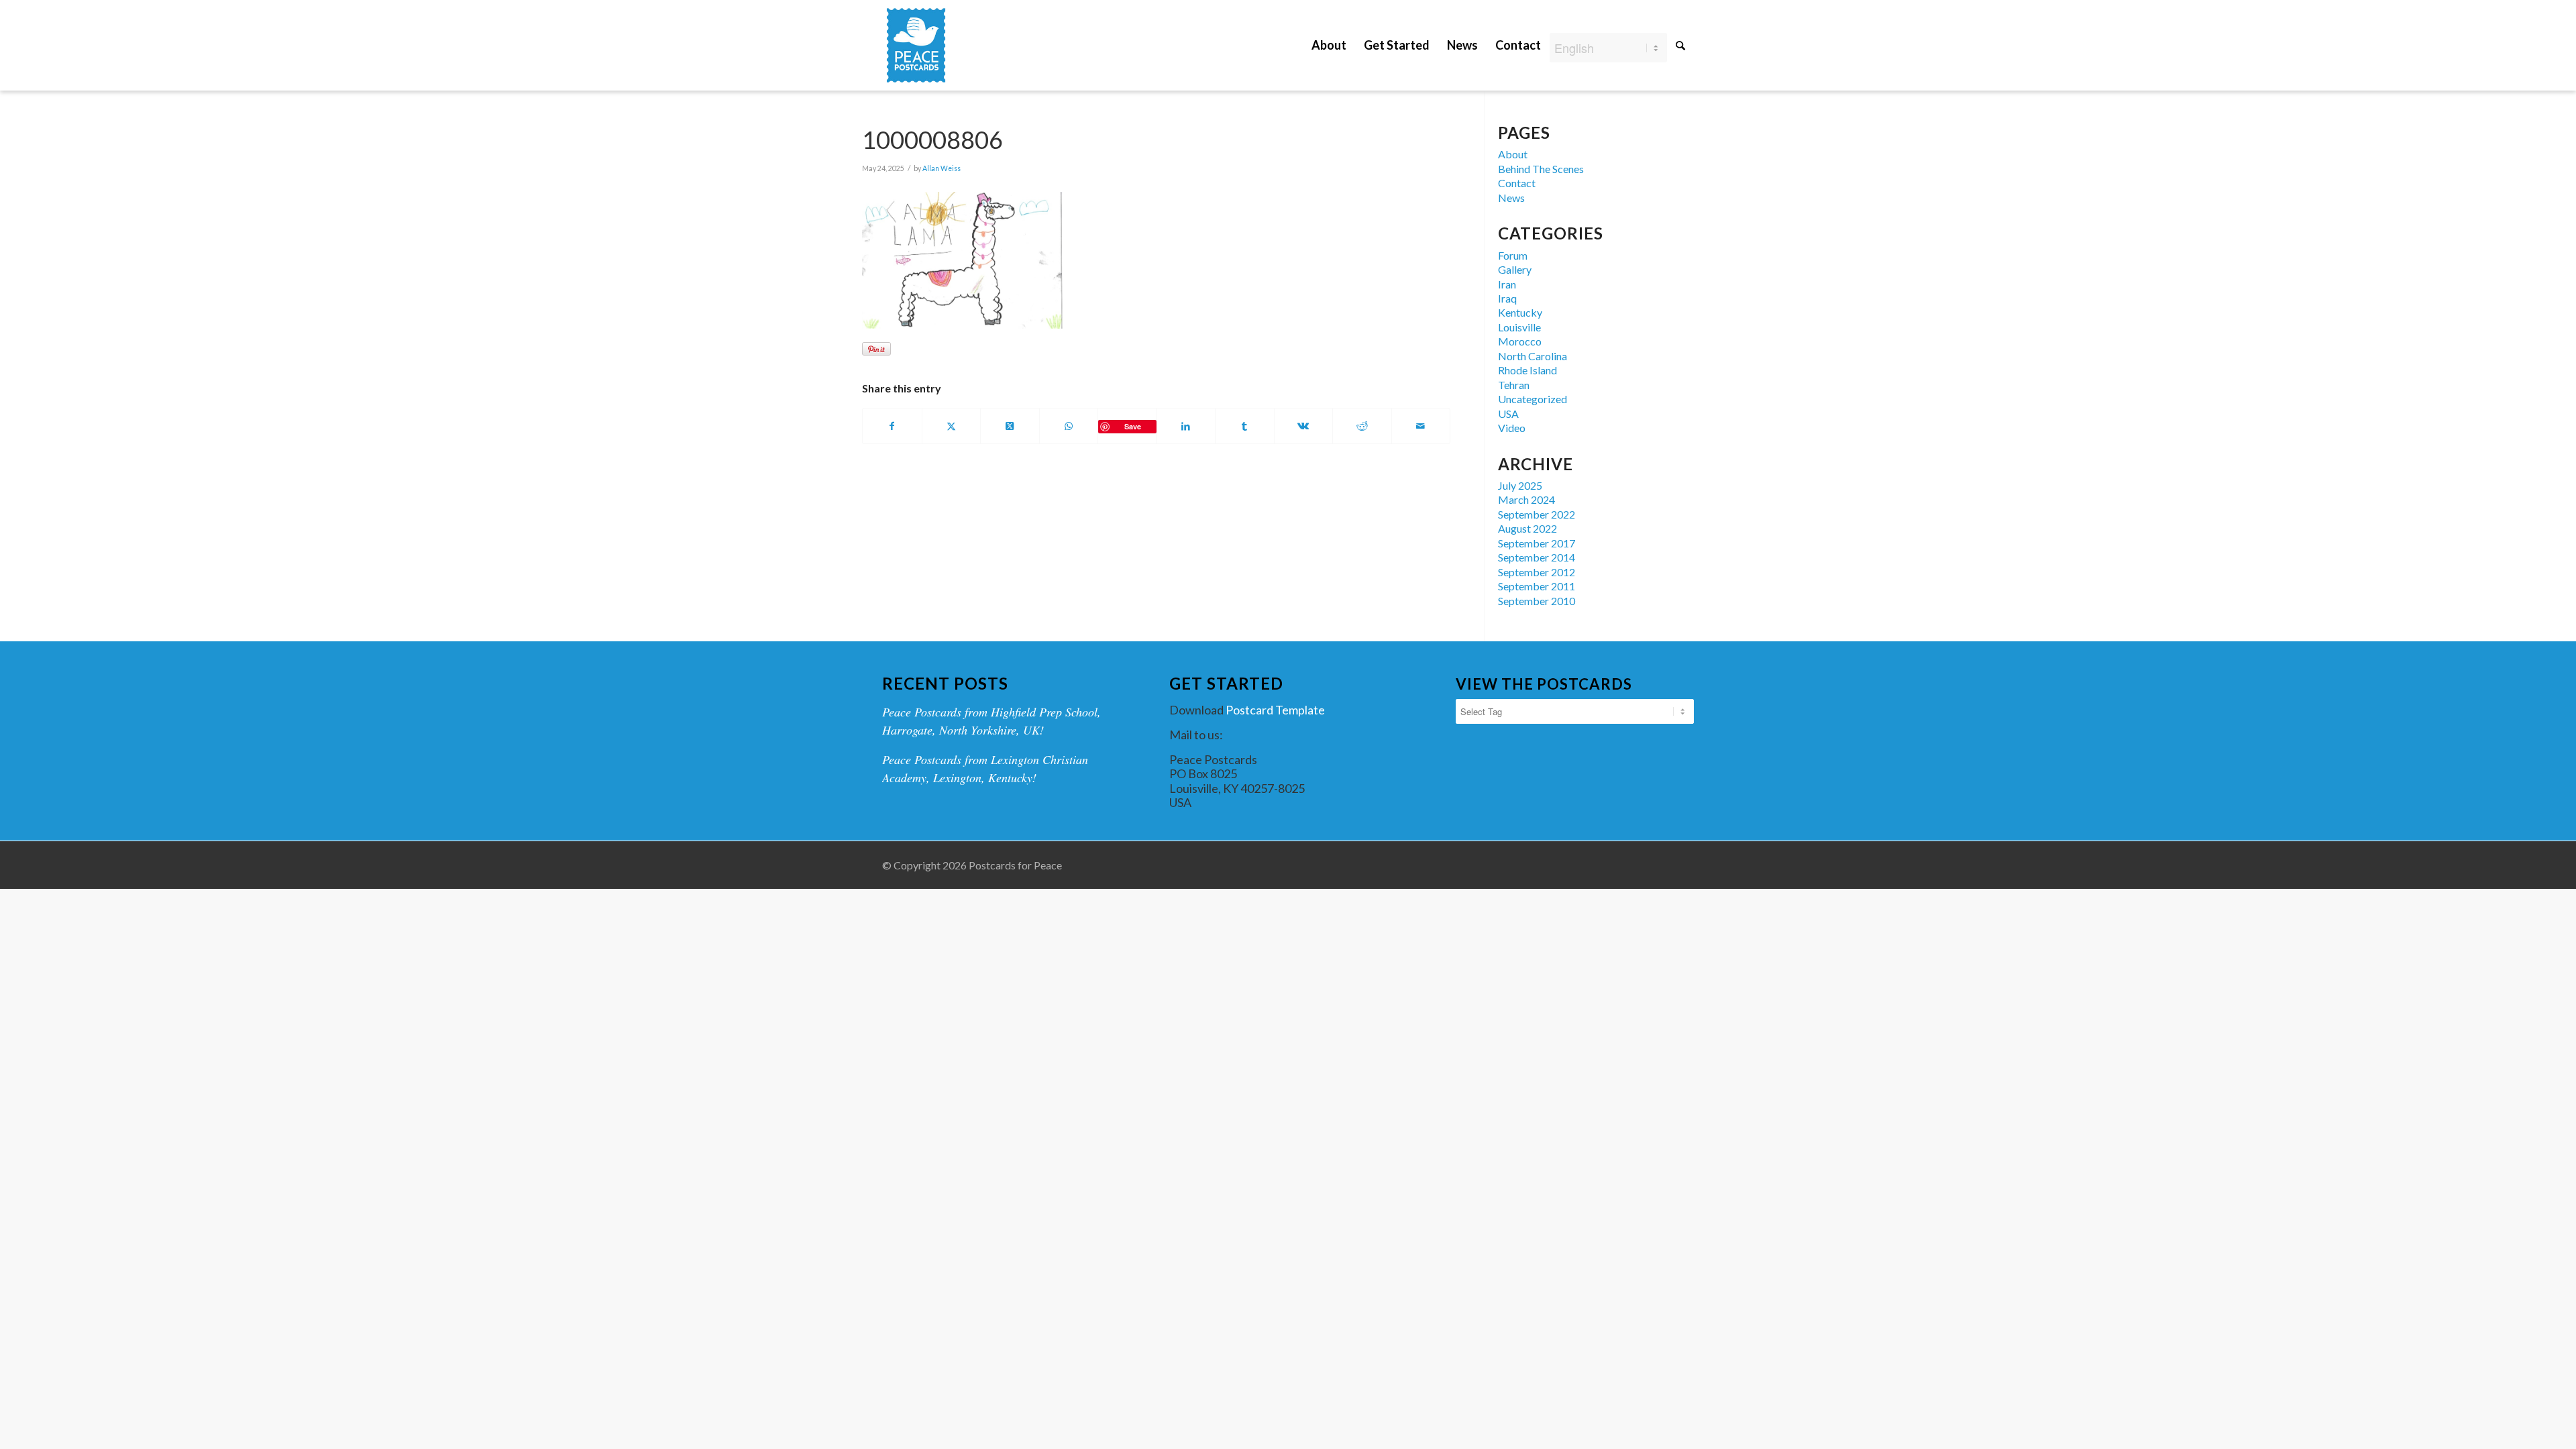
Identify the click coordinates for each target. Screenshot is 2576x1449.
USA (1508, 414)
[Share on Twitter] (952, 426)
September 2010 (1537, 601)
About (1513, 154)
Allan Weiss (942, 168)
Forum (1513, 255)
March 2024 (1526, 499)
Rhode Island (1527, 370)
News (1511, 198)
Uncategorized (1533, 399)
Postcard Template (1275, 710)
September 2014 (1537, 557)
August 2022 (1527, 528)
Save (1133, 426)
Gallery (1515, 269)
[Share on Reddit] (1362, 426)
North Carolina (1533, 356)
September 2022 (1537, 514)
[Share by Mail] (1421, 426)
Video (1512, 428)
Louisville (1519, 327)
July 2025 (1520, 485)
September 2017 (1537, 543)
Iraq (1507, 298)
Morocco (1520, 341)
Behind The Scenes (1541, 169)
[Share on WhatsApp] (1069, 426)
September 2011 (1537, 586)
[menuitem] (1329, 35)
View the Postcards (1544, 684)
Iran (1507, 284)
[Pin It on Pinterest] (876, 349)
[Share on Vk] (1304, 426)
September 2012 (1537, 572)
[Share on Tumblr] (1245, 426)
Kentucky (1520, 312)
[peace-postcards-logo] (916, 45)
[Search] (1680, 45)
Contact (1517, 183)
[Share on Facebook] (892, 426)
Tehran (1514, 385)
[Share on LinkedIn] (1186, 426)
